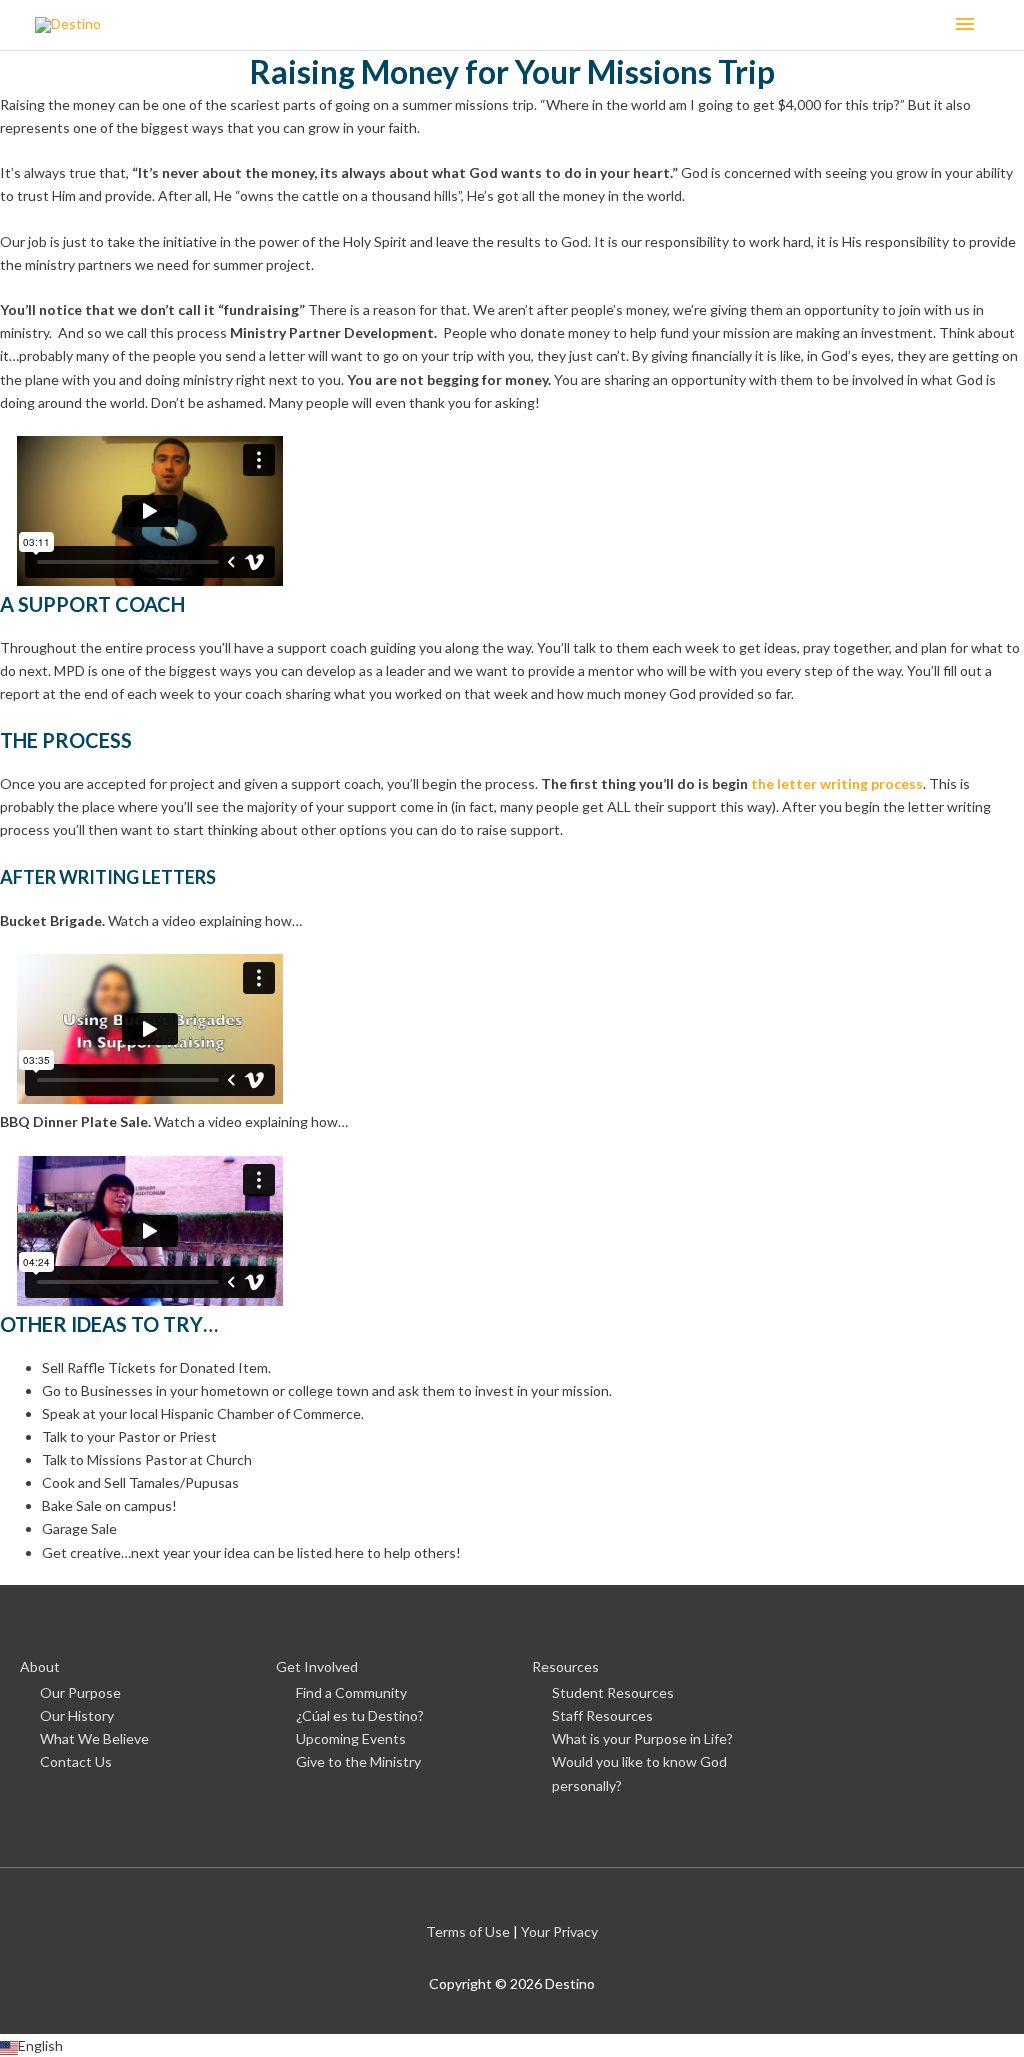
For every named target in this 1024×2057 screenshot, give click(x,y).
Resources (565, 1666)
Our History (77, 1715)
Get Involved (317, 1666)
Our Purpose (80, 1692)
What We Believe (94, 1738)
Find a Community (351, 1692)
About (40, 1666)
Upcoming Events (351, 1738)
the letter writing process (837, 783)
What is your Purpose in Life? (642, 1738)
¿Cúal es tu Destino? (360, 1715)
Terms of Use (468, 1931)
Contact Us (76, 1761)
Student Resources (613, 1692)
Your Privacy (559, 1931)
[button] (512, 2045)
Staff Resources (602, 1715)
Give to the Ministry (358, 1761)
